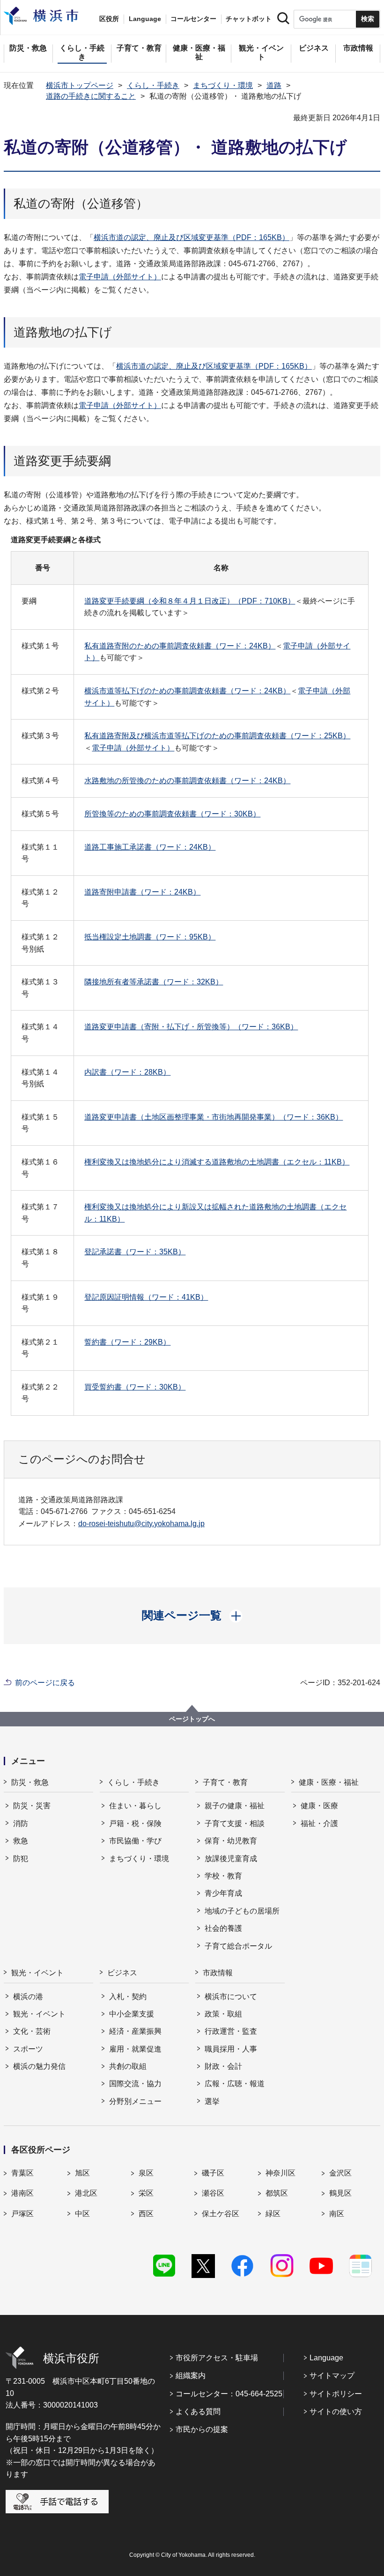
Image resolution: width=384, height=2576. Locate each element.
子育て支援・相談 (235, 1823)
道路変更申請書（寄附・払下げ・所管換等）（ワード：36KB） (191, 1027)
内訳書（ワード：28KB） (127, 1072)
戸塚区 (22, 2214)
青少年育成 (223, 1893)
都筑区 (277, 2193)
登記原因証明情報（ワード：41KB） (146, 1297)
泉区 (146, 2173)
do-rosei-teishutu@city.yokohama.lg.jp (141, 1524)
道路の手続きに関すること (91, 96)
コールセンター (193, 19)
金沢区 (340, 2173)
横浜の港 (28, 1997)
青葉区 (22, 2173)
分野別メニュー (135, 2101)
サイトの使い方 (336, 2412)
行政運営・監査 (231, 2031)
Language (326, 2358)
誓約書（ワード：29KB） (127, 1342)
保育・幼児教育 (231, 1841)
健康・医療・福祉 (329, 1782)
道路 (274, 85)
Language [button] (145, 19)
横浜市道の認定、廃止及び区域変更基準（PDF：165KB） (192, 237)
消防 (21, 1823)
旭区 (82, 2173)
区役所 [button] (109, 19)
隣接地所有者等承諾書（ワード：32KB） (154, 982)
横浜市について (231, 1997)
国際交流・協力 (135, 2084)
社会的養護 (223, 1928)
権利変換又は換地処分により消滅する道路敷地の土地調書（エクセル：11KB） (217, 1162)
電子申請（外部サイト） (120, 277)
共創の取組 (128, 2066)
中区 (82, 2214)
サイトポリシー (336, 2394)
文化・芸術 (32, 2031)
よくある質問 (198, 2412)
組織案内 (191, 2376)
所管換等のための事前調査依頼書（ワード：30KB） (172, 814)
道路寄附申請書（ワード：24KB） (142, 892)
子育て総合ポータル (238, 1946)
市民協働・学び (135, 1841)
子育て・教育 (225, 1782)
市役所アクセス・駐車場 (217, 2358)
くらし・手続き (153, 85)
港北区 (86, 2193)
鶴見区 (340, 2193)
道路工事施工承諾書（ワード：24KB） (150, 847)
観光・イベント (37, 1973)
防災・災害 (32, 1806)
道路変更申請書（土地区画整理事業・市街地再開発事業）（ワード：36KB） (214, 1117)
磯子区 (213, 2173)
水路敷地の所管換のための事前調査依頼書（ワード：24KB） (187, 781)
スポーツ (28, 2049)
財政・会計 (223, 2066)
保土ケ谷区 (221, 2214)
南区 (337, 2214)
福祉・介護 (319, 1823)
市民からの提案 (202, 2429)
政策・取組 (223, 2014)
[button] (192, 1615)
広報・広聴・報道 (235, 2084)
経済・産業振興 (135, 2031)
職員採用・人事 (231, 2049)
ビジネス (122, 1973)
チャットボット (249, 19)
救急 (21, 1841)
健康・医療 (319, 1806)
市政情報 (218, 1973)
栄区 (146, 2193)
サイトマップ (332, 2376)
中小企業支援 (132, 2014)
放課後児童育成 (231, 1859)
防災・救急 (30, 1782)
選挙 (212, 2101)
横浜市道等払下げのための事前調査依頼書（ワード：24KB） (187, 691)
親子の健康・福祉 (235, 1806)
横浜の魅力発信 (39, 2066)
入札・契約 (128, 1997)
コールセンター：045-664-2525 (229, 2394)
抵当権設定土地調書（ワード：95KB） (150, 937)
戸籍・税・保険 (135, 1823)
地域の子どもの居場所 (242, 1911)
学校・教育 (223, 1876)
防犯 (21, 1859)
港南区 (22, 2193)
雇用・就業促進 (135, 2049)
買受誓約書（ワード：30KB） (135, 1387)
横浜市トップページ (80, 85)
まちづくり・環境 (223, 85)
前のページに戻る (45, 1683)
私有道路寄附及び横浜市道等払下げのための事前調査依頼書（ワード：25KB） (217, 736)
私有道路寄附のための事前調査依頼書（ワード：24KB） (180, 646)
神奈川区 (281, 2173)
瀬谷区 (213, 2193)
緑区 (273, 2214)
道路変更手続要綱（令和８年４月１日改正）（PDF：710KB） (190, 601)
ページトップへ (192, 1719)
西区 (146, 2214)
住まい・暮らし (135, 1806)
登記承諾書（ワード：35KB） (135, 1252)
